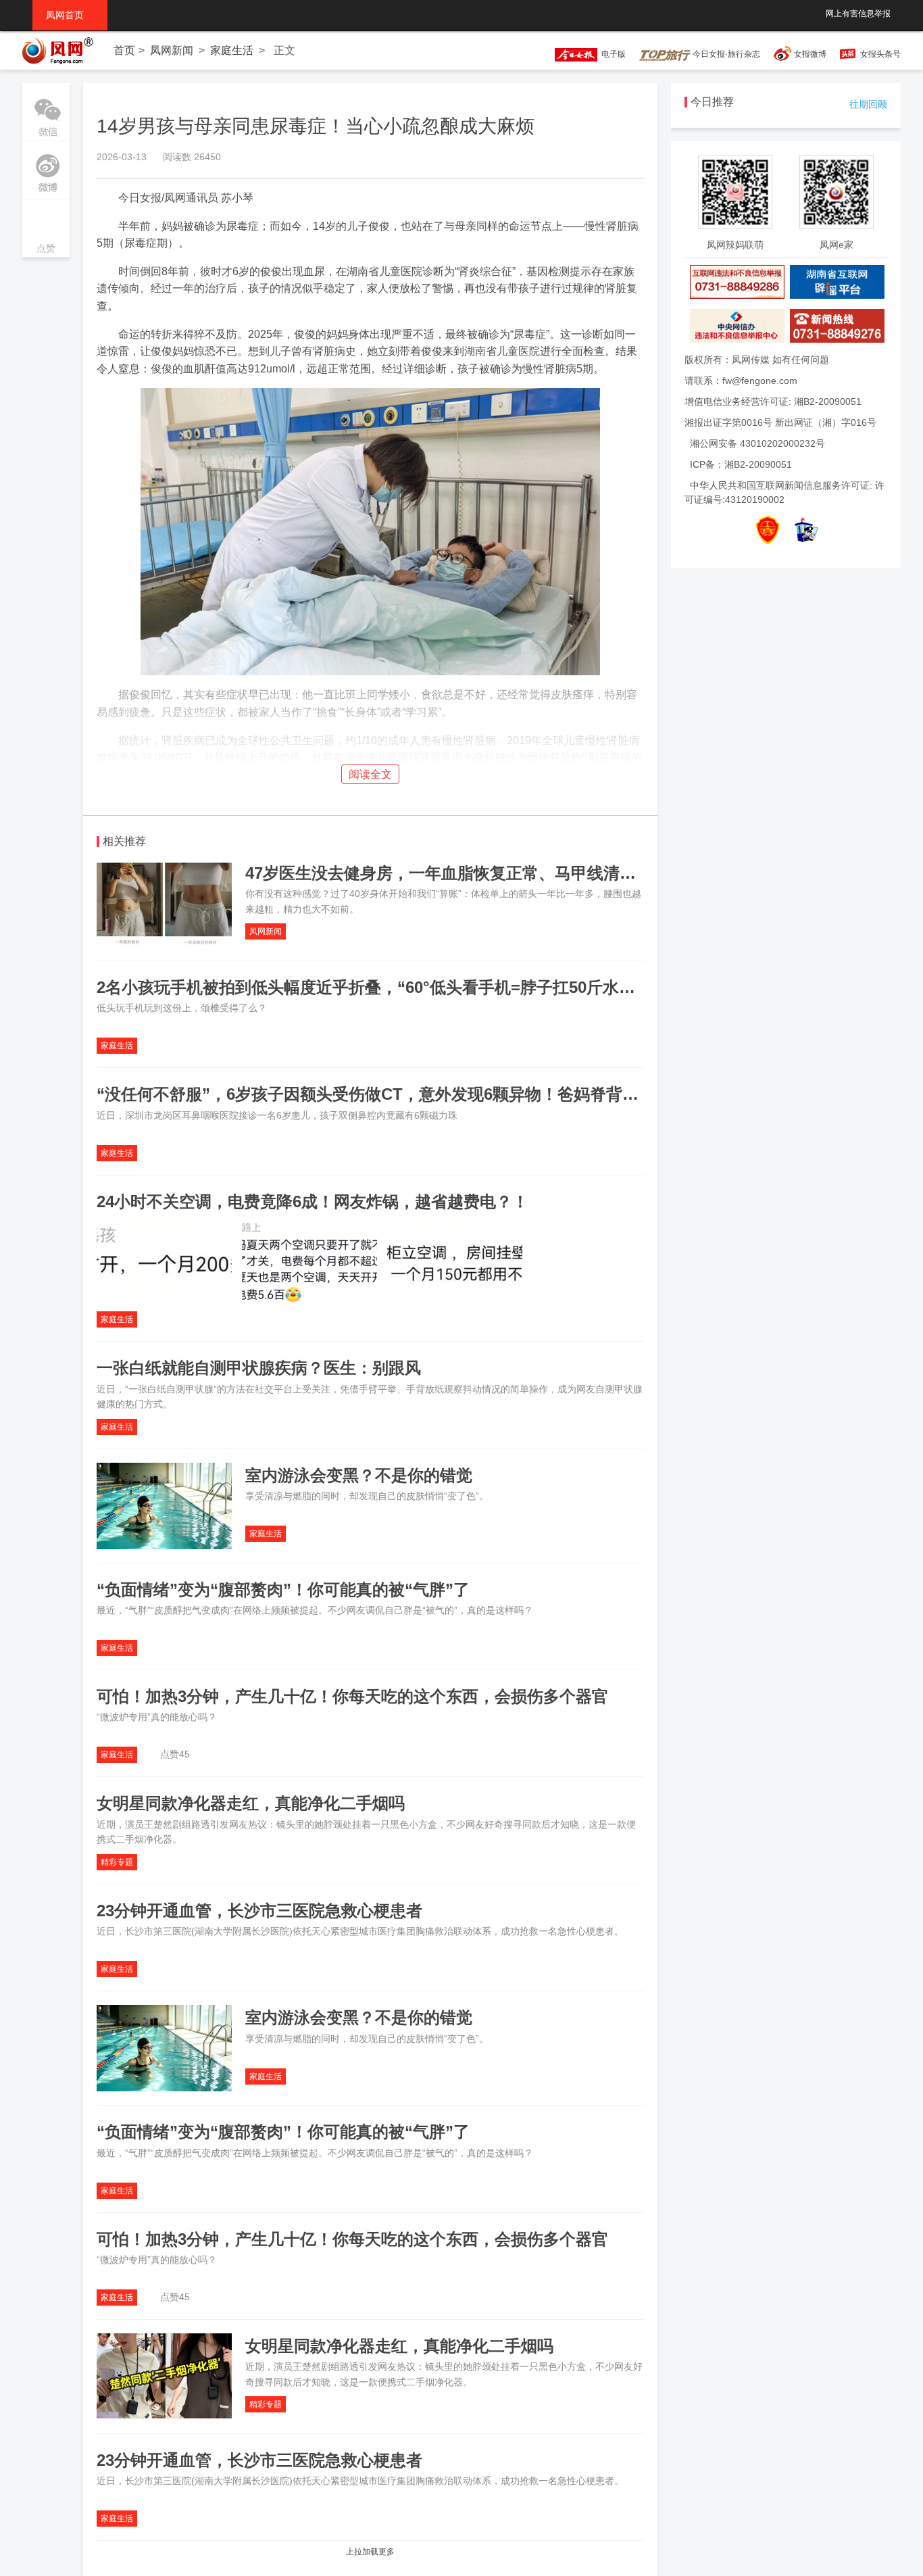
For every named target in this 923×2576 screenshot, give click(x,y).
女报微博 (810, 54)
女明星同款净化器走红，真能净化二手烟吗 (251, 1803)
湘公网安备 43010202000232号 (757, 443)
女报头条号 (880, 54)
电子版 (612, 54)
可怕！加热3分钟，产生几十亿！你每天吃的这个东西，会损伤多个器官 (352, 1696)
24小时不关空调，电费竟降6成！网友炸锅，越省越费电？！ (313, 1201)
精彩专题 (117, 1862)
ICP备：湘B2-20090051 (741, 464)
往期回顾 (868, 104)
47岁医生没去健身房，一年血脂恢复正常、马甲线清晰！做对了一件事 (497, 873)
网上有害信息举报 (858, 14)
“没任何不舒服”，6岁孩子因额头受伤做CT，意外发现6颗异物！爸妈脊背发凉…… (392, 1094)
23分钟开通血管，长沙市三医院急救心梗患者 (259, 1911)
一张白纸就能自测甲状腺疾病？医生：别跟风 (259, 1368)
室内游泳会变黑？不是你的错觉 (359, 1475)
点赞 (46, 229)
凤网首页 (70, 15)
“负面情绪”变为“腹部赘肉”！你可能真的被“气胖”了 (283, 1589)
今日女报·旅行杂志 (725, 54)
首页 (124, 50)
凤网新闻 (172, 50)
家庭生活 (232, 50)
